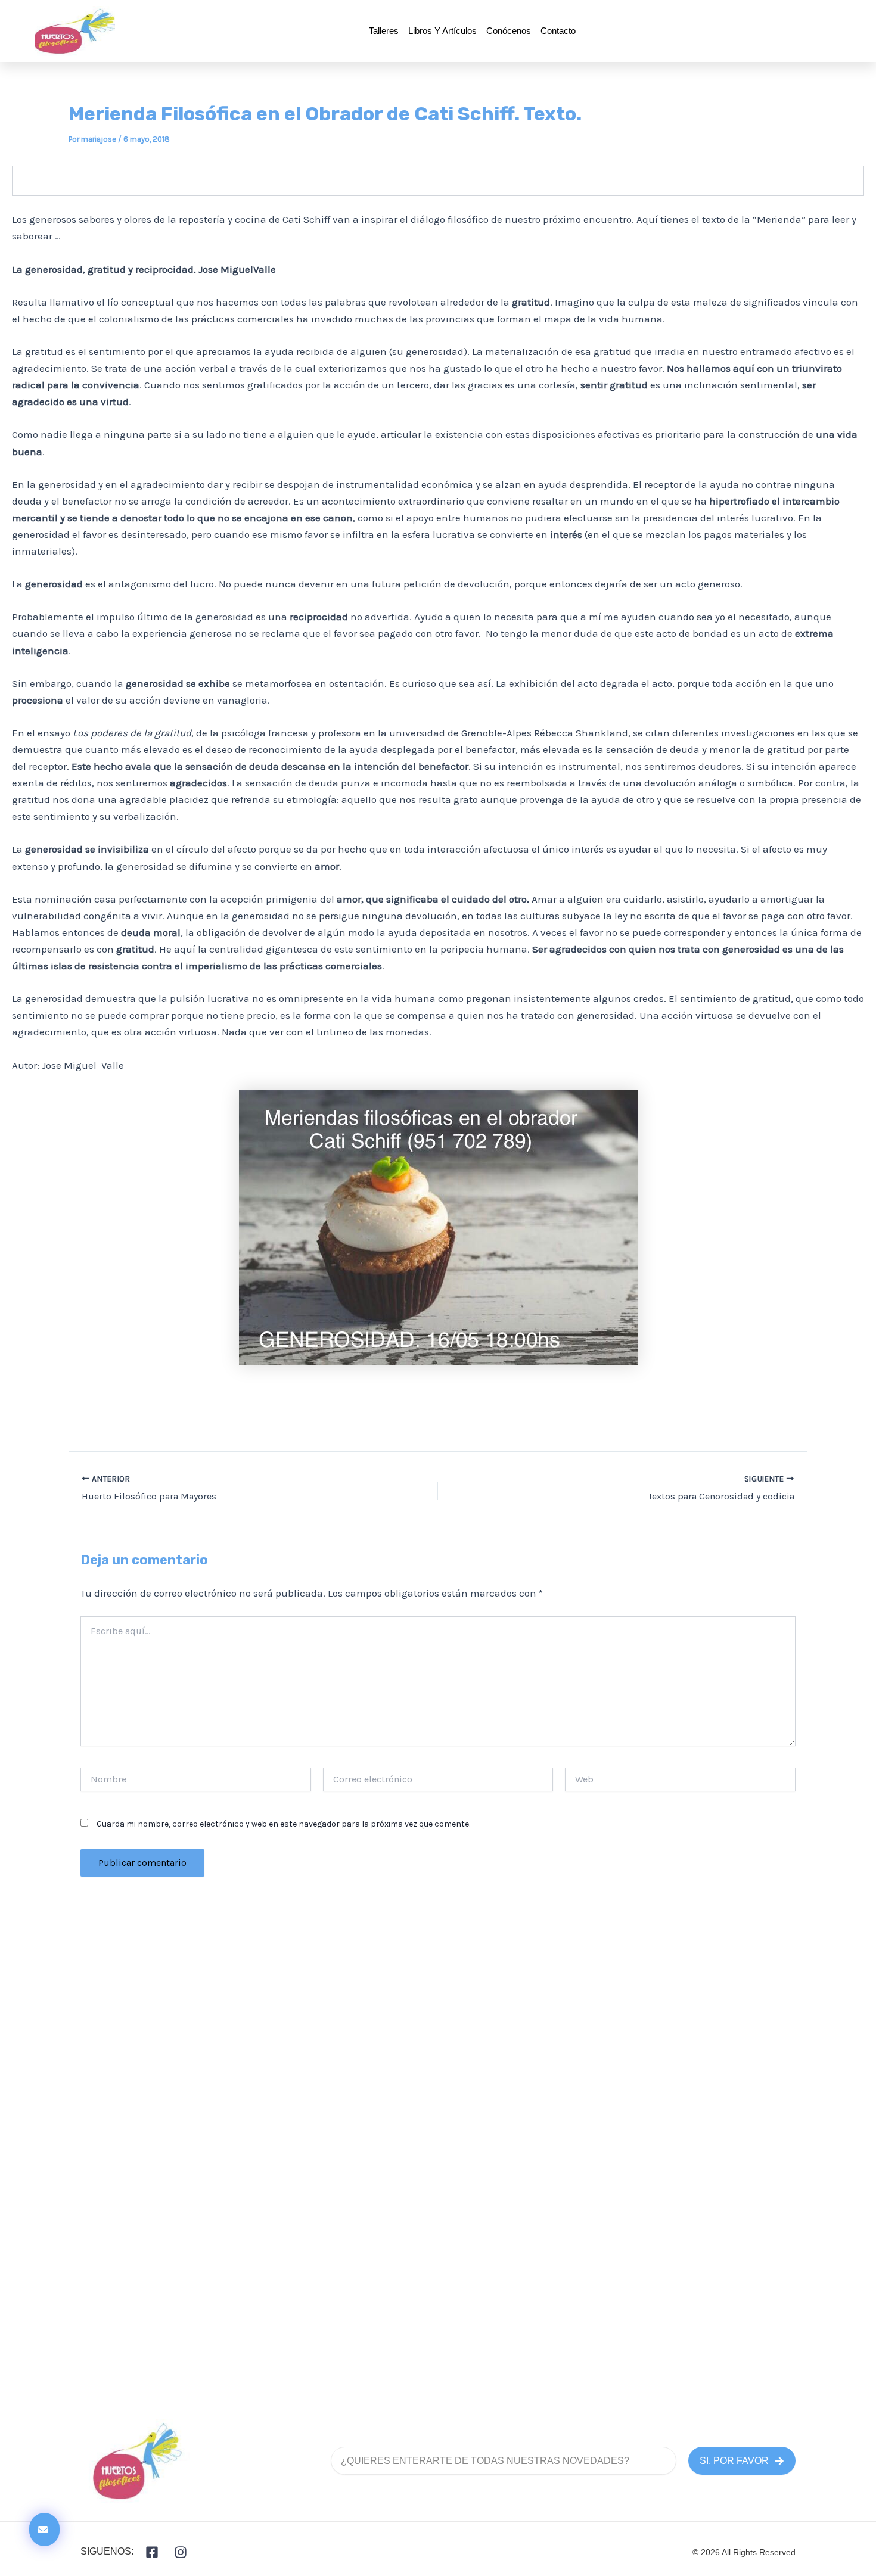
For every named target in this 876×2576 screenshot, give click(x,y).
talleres (384, 31)
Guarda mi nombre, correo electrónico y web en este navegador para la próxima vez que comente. (283, 1824)
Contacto (558, 31)
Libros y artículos (442, 31)
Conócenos (509, 31)
